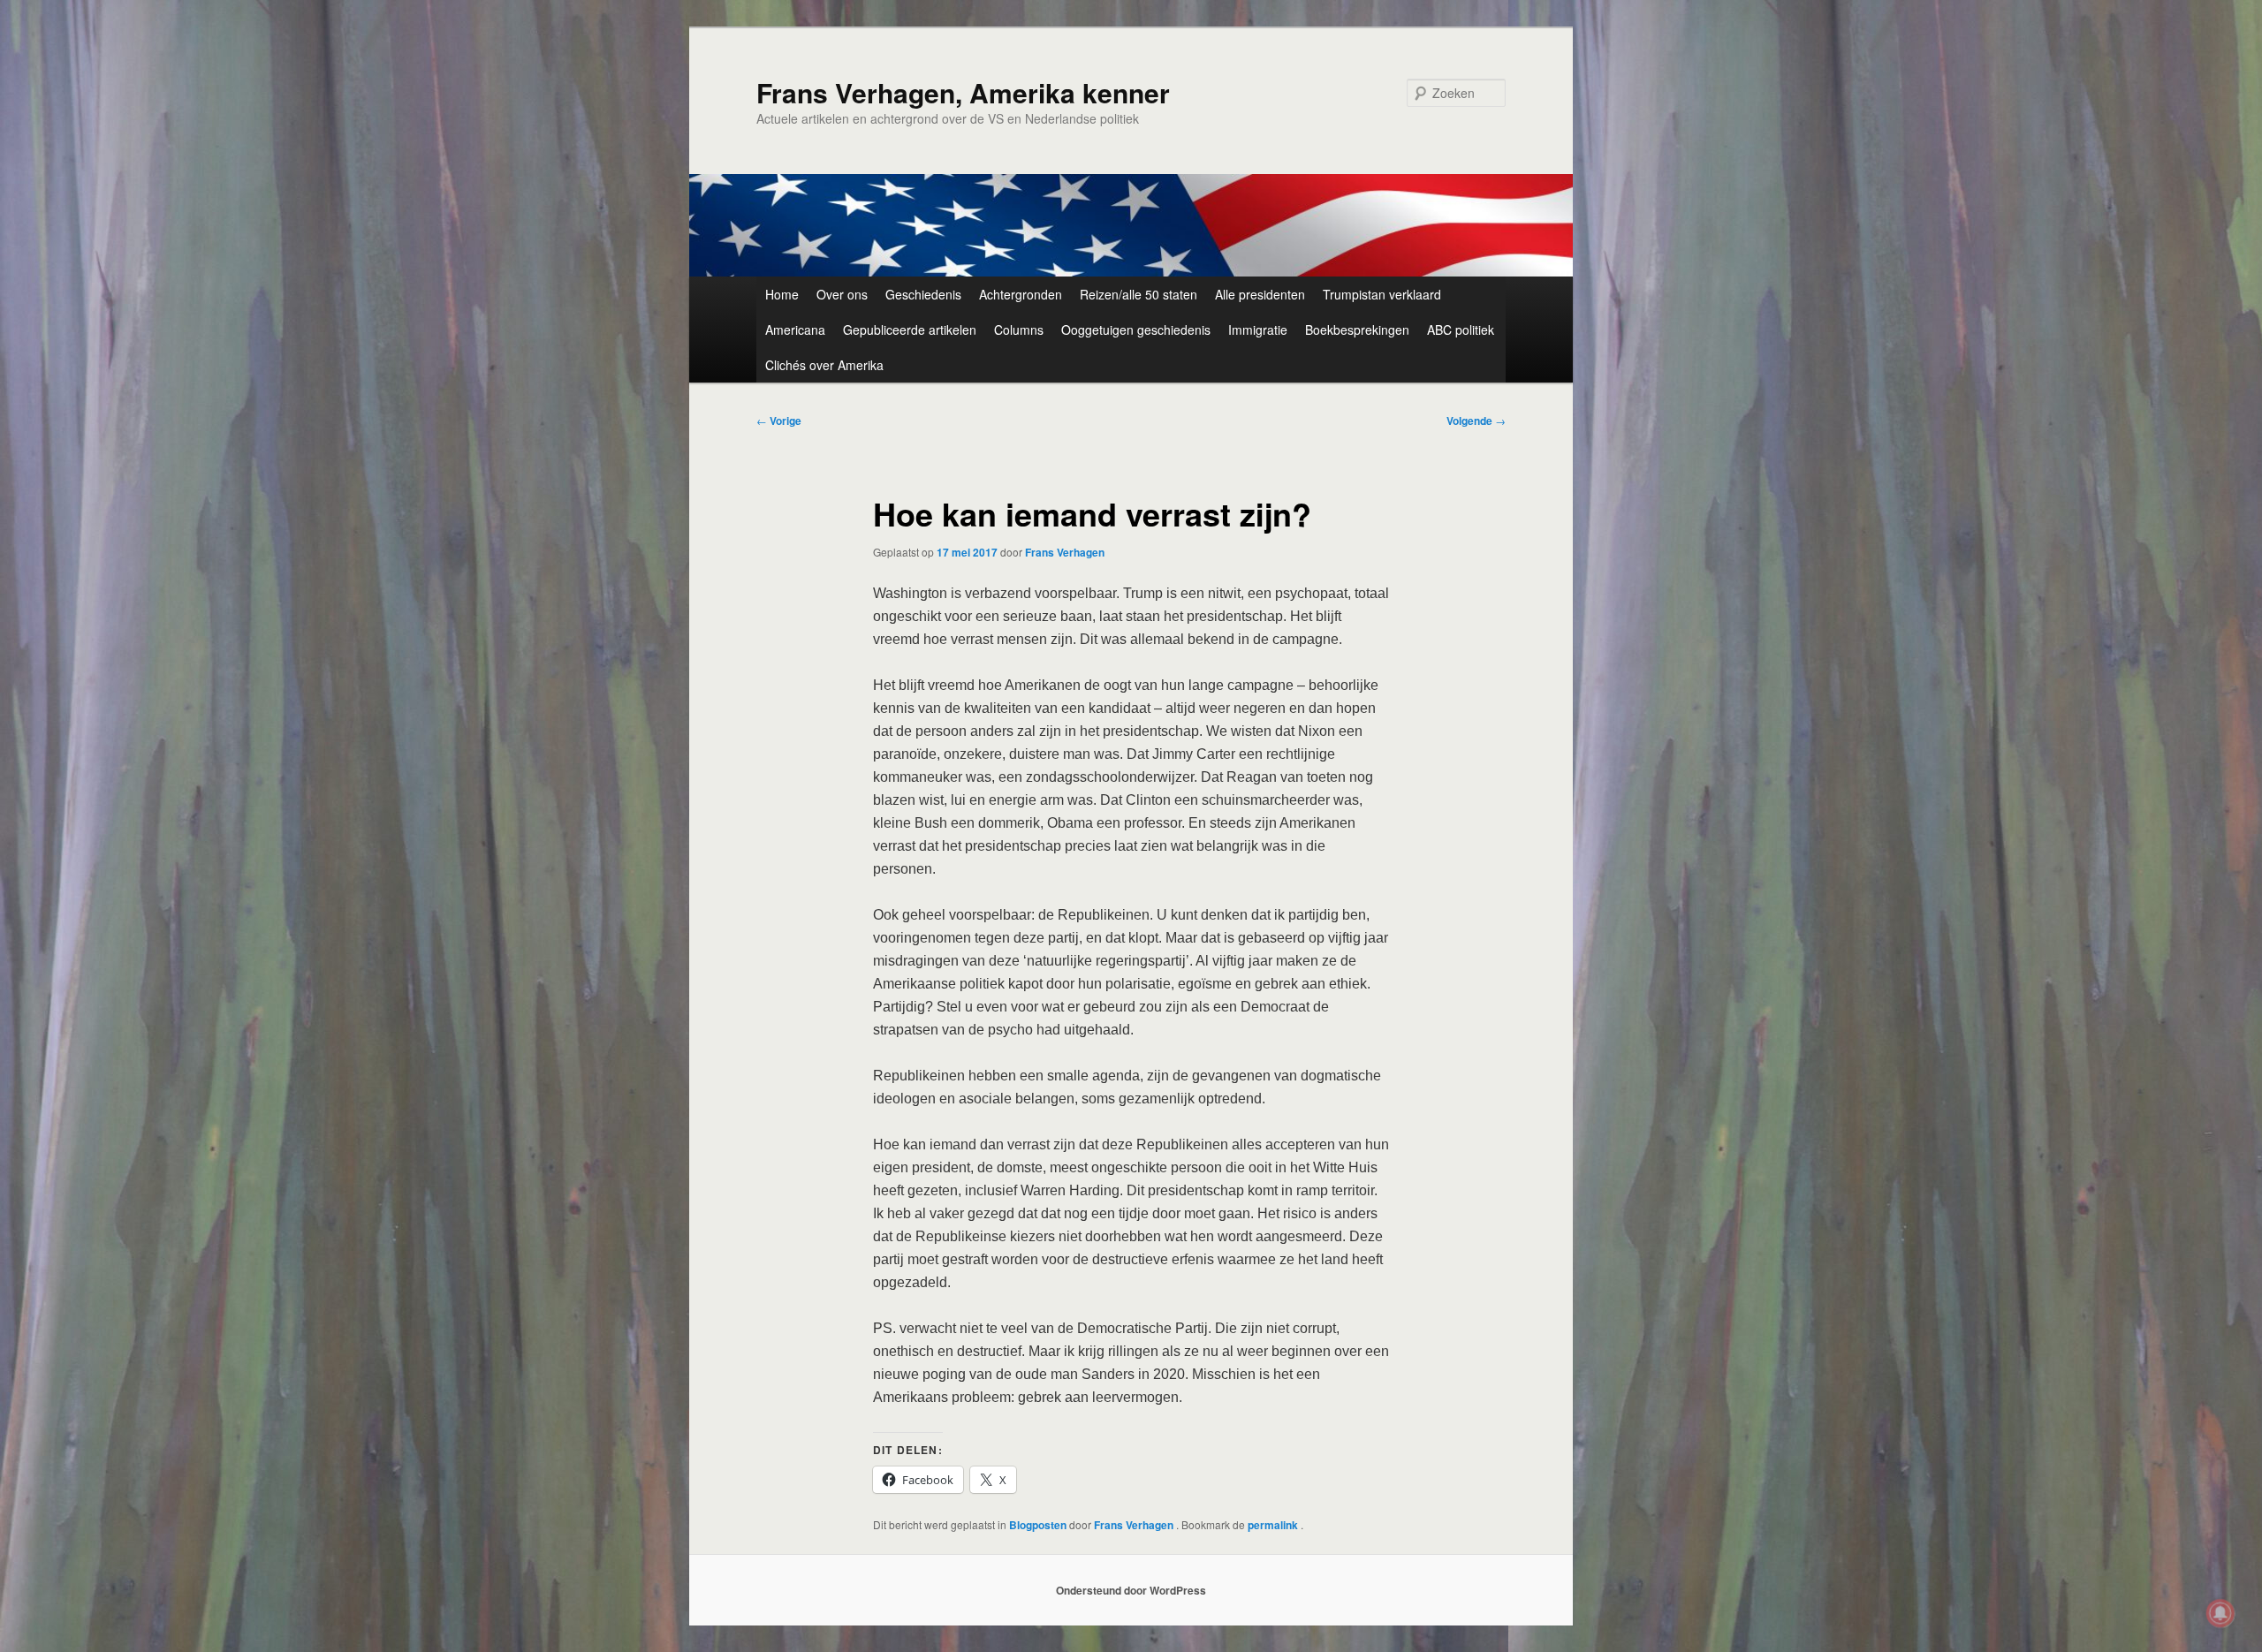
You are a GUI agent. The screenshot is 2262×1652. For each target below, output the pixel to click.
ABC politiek (1461, 330)
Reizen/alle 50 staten (1139, 294)
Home (782, 294)
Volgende (1476, 421)
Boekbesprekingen (1357, 330)
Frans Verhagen (1065, 552)
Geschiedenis (923, 294)
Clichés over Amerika (824, 365)
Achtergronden (1021, 294)
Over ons (842, 294)
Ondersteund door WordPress (1131, 1590)
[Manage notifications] (2220, 1613)
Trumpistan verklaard (1382, 294)
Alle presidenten (1260, 294)
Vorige (779, 421)
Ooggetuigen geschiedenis (1136, 330)
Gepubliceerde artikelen (910, 330)
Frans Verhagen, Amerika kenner (963, 92)
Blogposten (1038, 1525)
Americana (795, 330)
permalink (1274, 1525)
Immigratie (1258, 330)
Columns (1019, 330)
